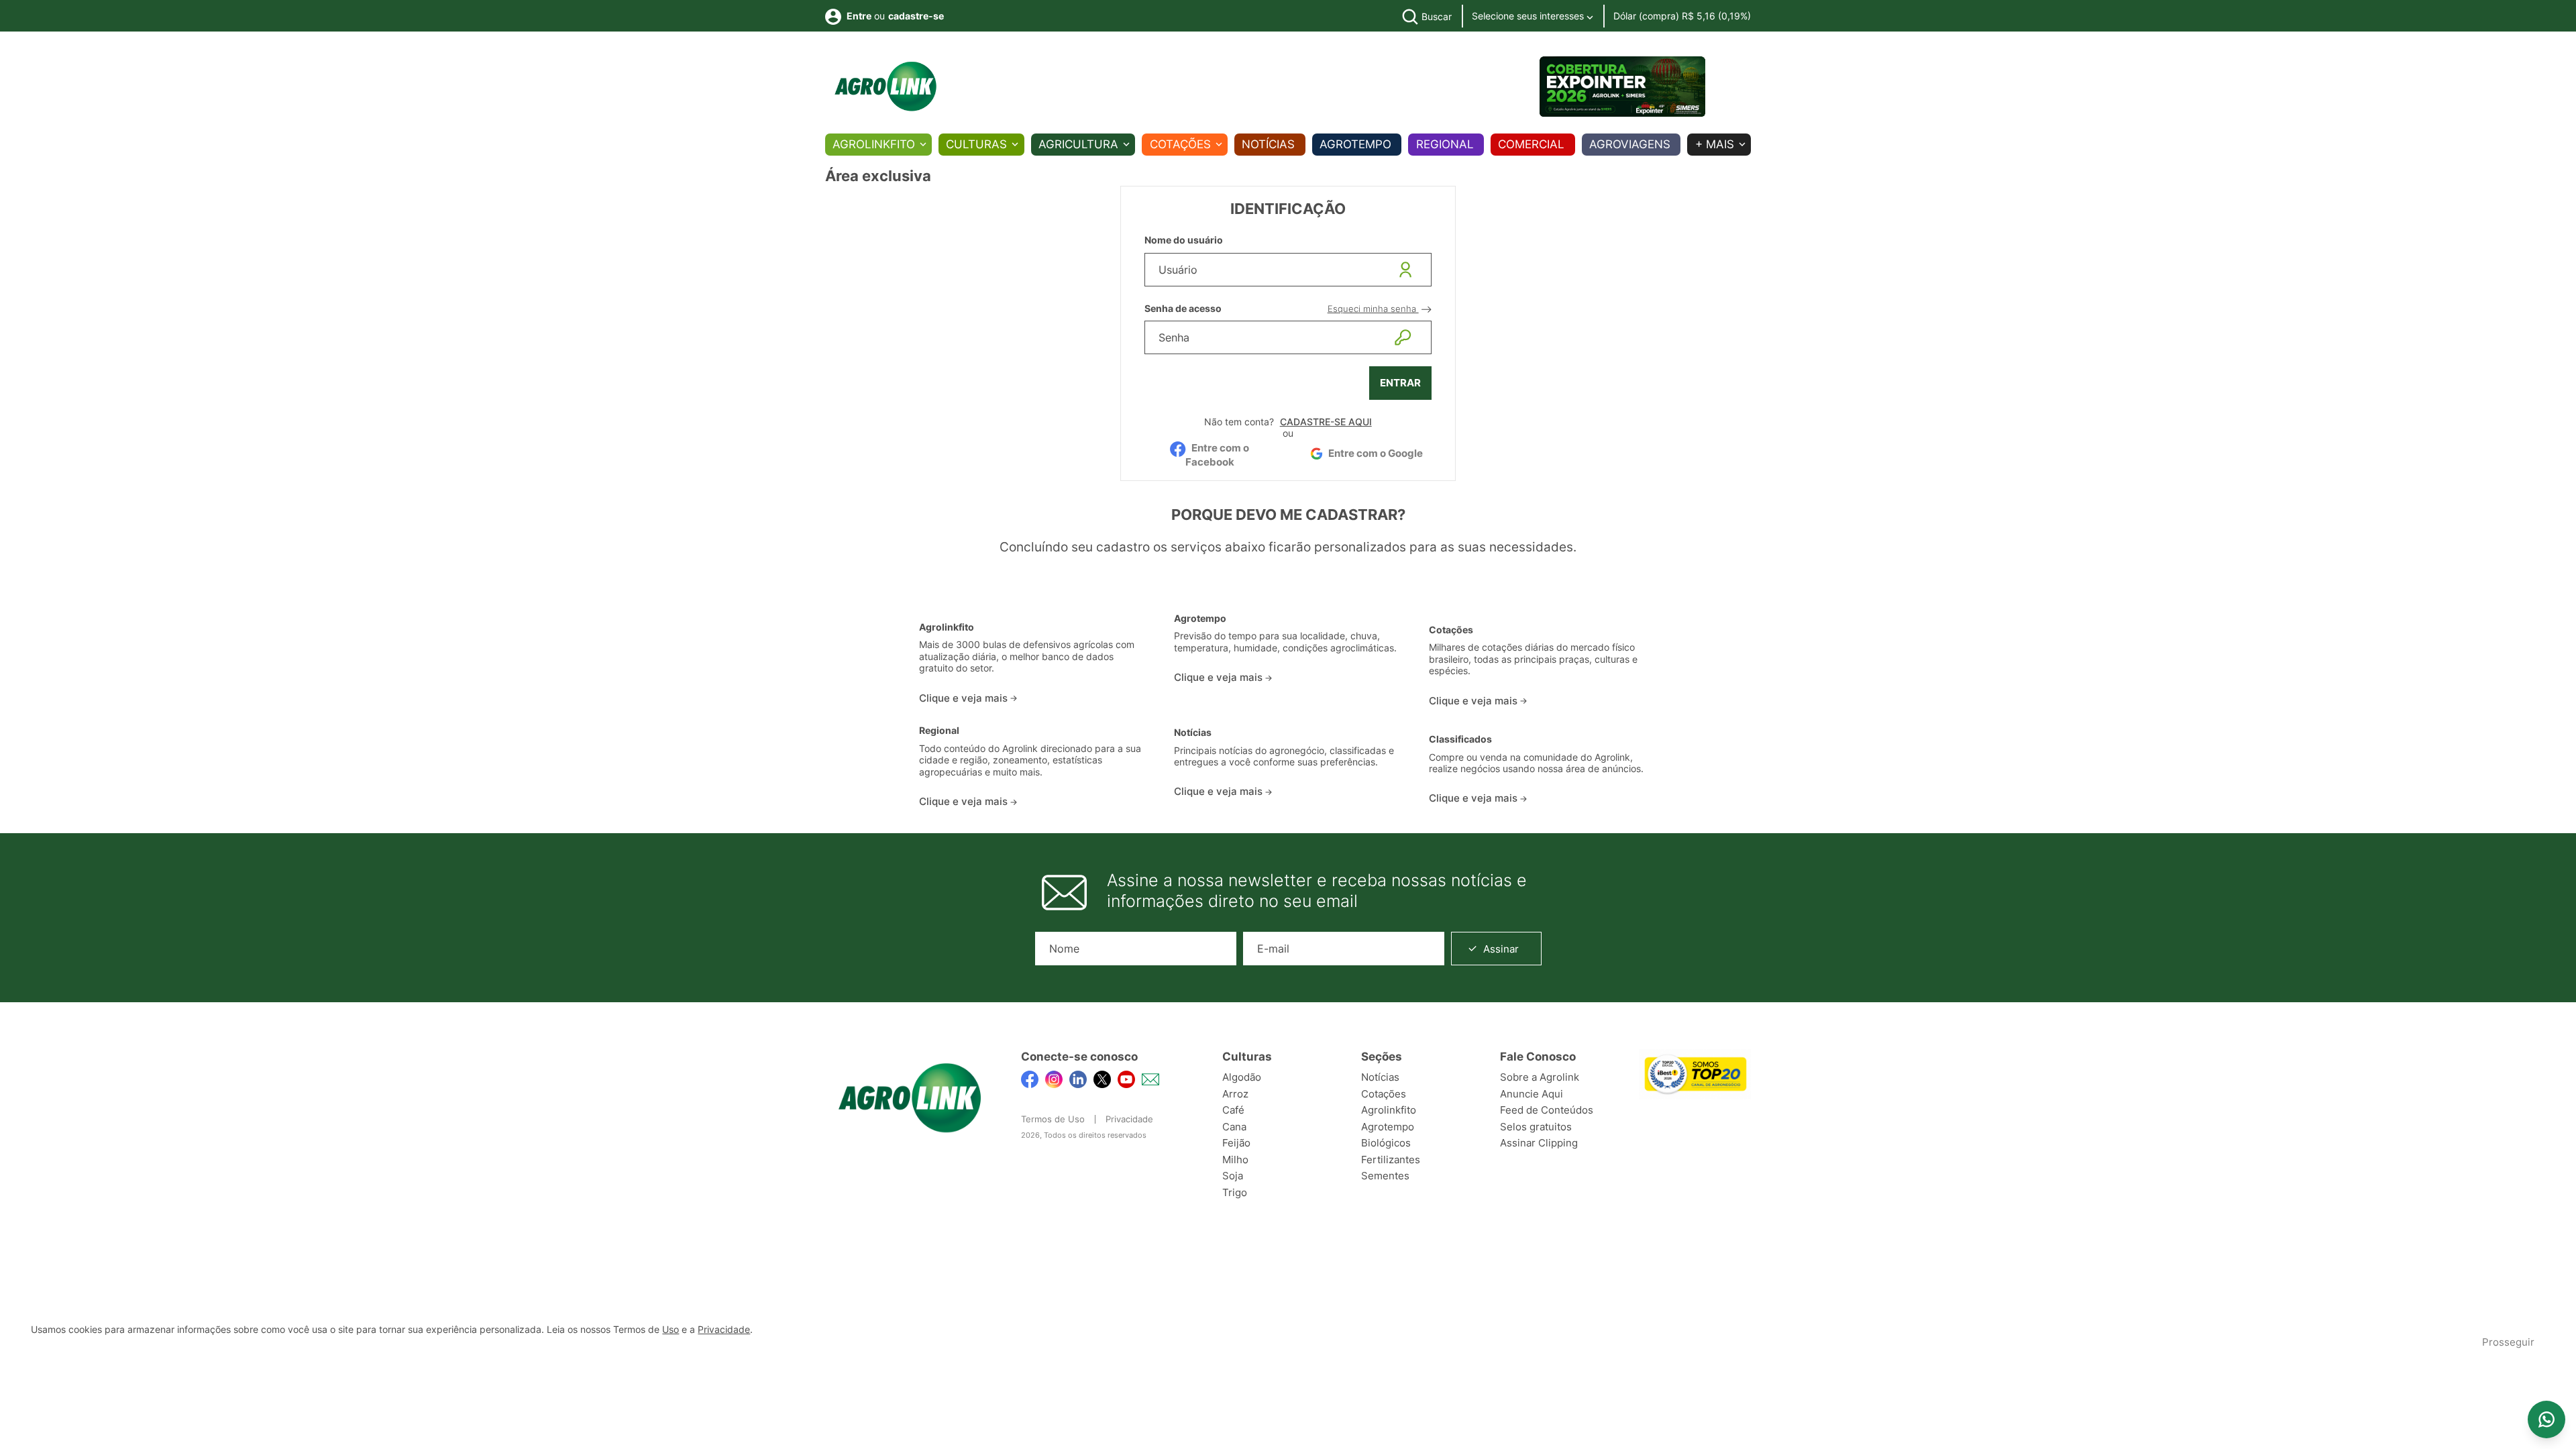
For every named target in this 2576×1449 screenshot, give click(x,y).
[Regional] (1033, 716)
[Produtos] (1033, 608)
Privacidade (1129, 1119)
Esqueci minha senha (1373, 309)
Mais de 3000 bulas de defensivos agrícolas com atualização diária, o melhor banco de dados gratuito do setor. (1027, 656)
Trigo (1235, 1192)
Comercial (1531, 144)
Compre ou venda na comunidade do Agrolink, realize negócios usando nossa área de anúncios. (1536, 763)
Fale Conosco (1538, 1057)
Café (1233, 1110)
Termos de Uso (1053, 1119)
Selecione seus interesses (1529, 16)
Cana (1234, 1127)
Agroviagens (1630, 144)
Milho (1235, 1160)
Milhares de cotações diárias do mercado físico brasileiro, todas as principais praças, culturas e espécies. (1533, 659)
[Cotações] (1543, 609)
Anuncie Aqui (1532, 1094)
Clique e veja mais (965, 698)
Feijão (1236, 1143)
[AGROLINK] (885, 87)
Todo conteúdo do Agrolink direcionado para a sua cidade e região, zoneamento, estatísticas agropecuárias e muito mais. (1030, 760)
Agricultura (1078, 144)
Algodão (1242, 1077)
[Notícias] (1288, 717)
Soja (1233, 1176)
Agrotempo (1355, 144)
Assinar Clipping (1539, 1143)
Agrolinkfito (874, 144)
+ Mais (1715, 144)
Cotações (1180, 144)
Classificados (1460, 739)
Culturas (976, 144)
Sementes (1385, 1176)
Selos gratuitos (1536, 1127)
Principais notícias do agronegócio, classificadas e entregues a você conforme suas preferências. (1284, 757)
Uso (670, 1330)
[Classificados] (1543, 720)
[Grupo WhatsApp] (2546, 1419)
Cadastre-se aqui (1326, 422)
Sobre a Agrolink (1540, 1077)
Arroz (1235, 1094)
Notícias (1268, 144)
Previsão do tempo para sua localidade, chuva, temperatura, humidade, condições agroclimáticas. (1285, 642)
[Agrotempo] (1288, 604)
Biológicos (1386, 1143)
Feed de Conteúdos (1547, 1110)
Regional (1445, 144)
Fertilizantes (1391, 1160)
